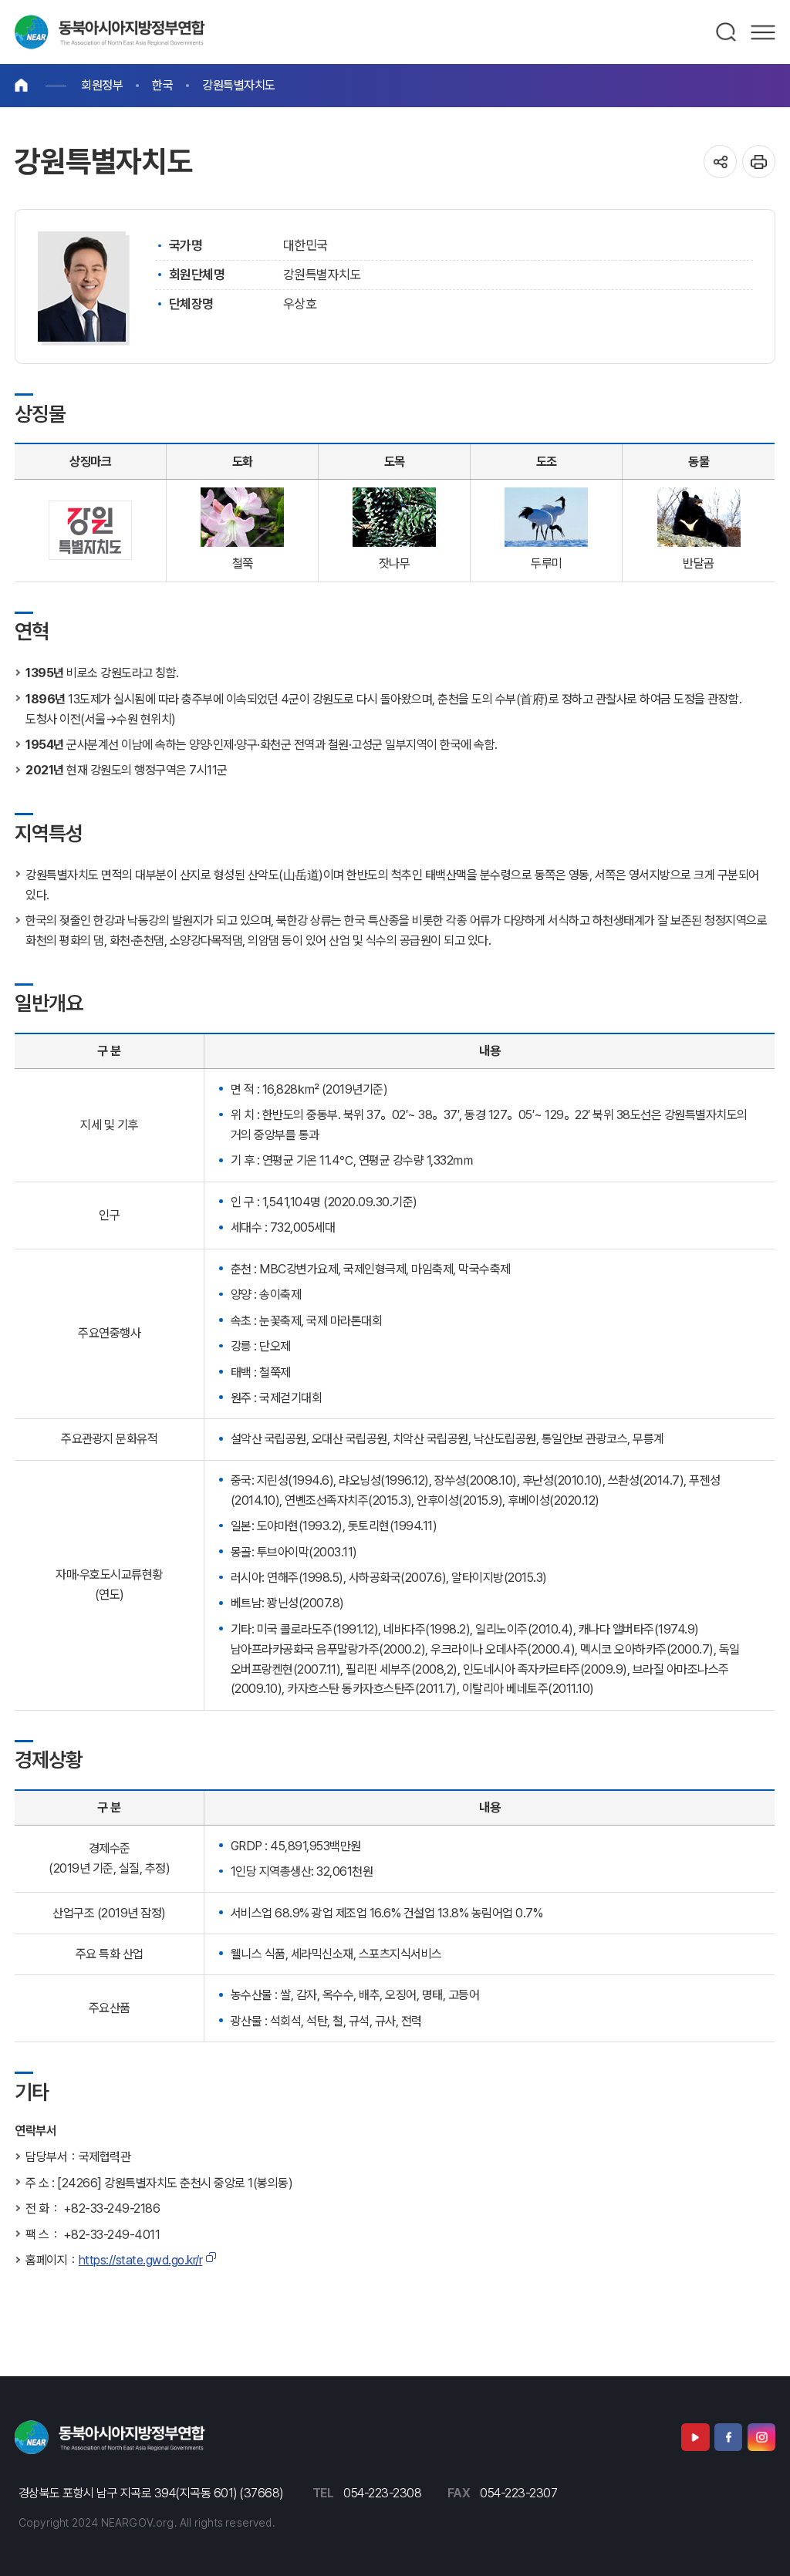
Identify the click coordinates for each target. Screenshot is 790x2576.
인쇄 (759, 162)
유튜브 (695, 2437)
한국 (162, 85)
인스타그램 (761, 2437)
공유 (720, 162)
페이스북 (728, 2437)
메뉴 (763, 32)
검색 (727, 32)
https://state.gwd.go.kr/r (141, 2260)
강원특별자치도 (239, 85)
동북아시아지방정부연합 (110, 32)
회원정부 (102, 85)
